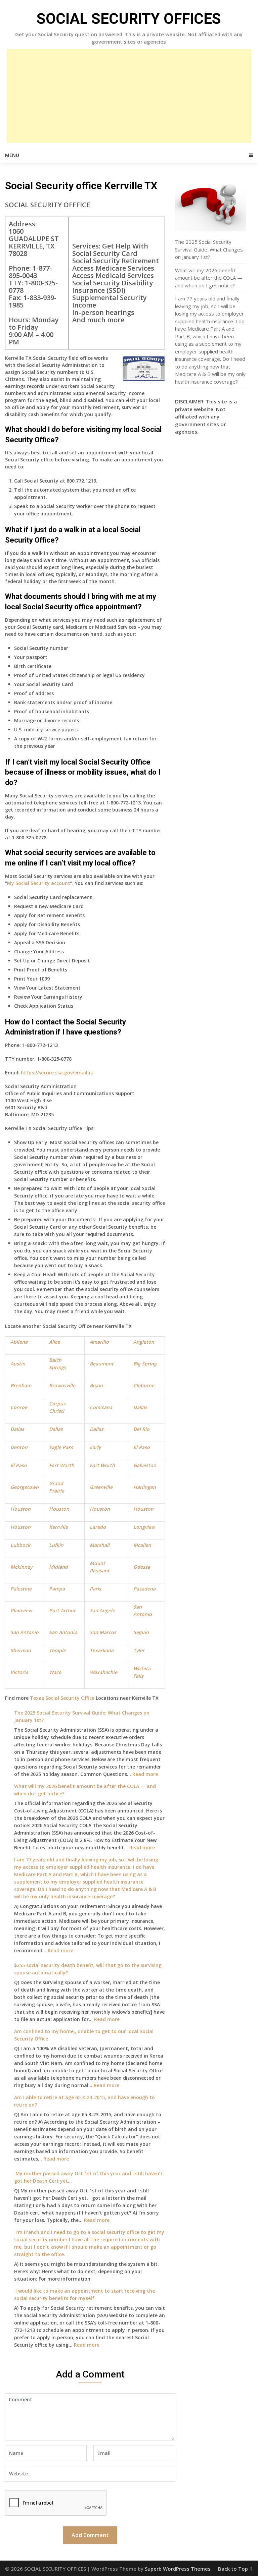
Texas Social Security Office (62, 1698)
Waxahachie (103, 1672)
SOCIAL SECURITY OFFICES (129, 19)
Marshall (100, 1545)
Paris (95, 1589)
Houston (20, 1509)
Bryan (96, 1385)
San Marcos (103, 1632)
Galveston (145, 1465)
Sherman (21, 1650)
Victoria (19, 1672)
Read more (145, 1774)
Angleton (144, 1342)
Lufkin (56, 1545)
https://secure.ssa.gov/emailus (57, 1073)
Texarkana (102, 1650)
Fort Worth (62, 1465)
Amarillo (99, 1342)
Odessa (142, 1567)
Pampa (57, 1589)
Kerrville (58, 1527)
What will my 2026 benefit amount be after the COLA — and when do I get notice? (209, 278)
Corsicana (101, 1407)
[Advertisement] (129, 96)
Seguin (141, 1632)
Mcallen (142, 1545)
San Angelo (102, 1610)
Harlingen (145, 1487)
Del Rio (141, 1429)
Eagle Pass (61, 1447)
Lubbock (20, 1545)
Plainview (21, 1610)
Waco (55, 1672)
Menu (12, 155)
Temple (57, 1650)
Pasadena (144, 1589)
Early (95, 1447)
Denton (19, 1447)
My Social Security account (39, 883)
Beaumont (102, 1364)
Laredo (98, 1527)
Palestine (21, 1589)
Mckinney (21, 1567)
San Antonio (25, 1632)
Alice (54, 1342)
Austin (18, 1364)
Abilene (19, 1342)
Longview (144, 1527)
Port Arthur (62, 1610)
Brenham (21, 1385)
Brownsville (62, 1385)
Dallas (140, 1407)
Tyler (139, 1650)
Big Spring (145, 1364)
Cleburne (144, 1385)
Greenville (101, 1487)
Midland (58, 1567)
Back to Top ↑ (235, 2569)
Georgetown (25, 1487)
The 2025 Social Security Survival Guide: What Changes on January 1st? (209, 249)
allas (19, 1429)
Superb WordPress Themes (178, 2569)
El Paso (142, 1447)
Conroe (19, 1407)
